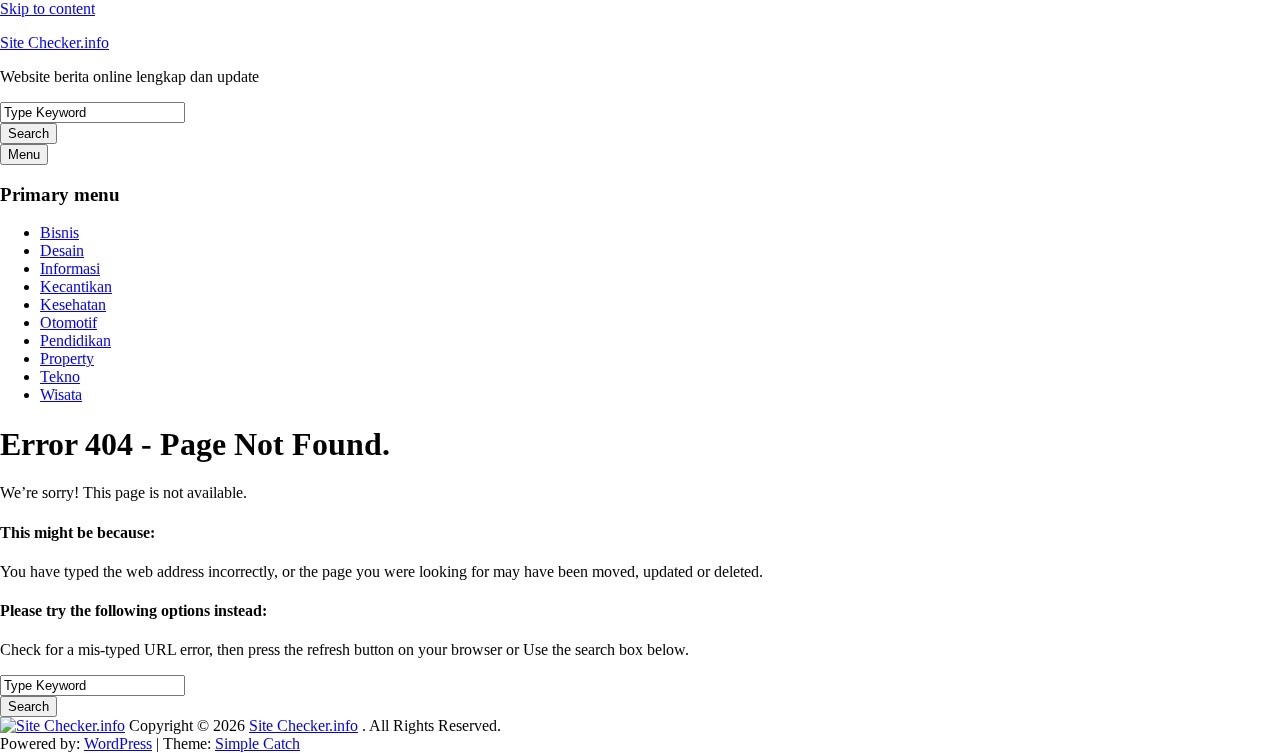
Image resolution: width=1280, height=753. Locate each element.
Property (67, 358)
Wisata (61, 394)
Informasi (70, 268)
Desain (62, 250)
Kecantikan (76, 286)
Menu (24, 154)
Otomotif (68, 322)
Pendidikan (75, 340)
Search (28, 133)
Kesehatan (73, 304)
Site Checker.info (54, 42)
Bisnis (59, 232)
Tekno (60, 376)
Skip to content (47, 8)
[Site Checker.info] (62, 725)
